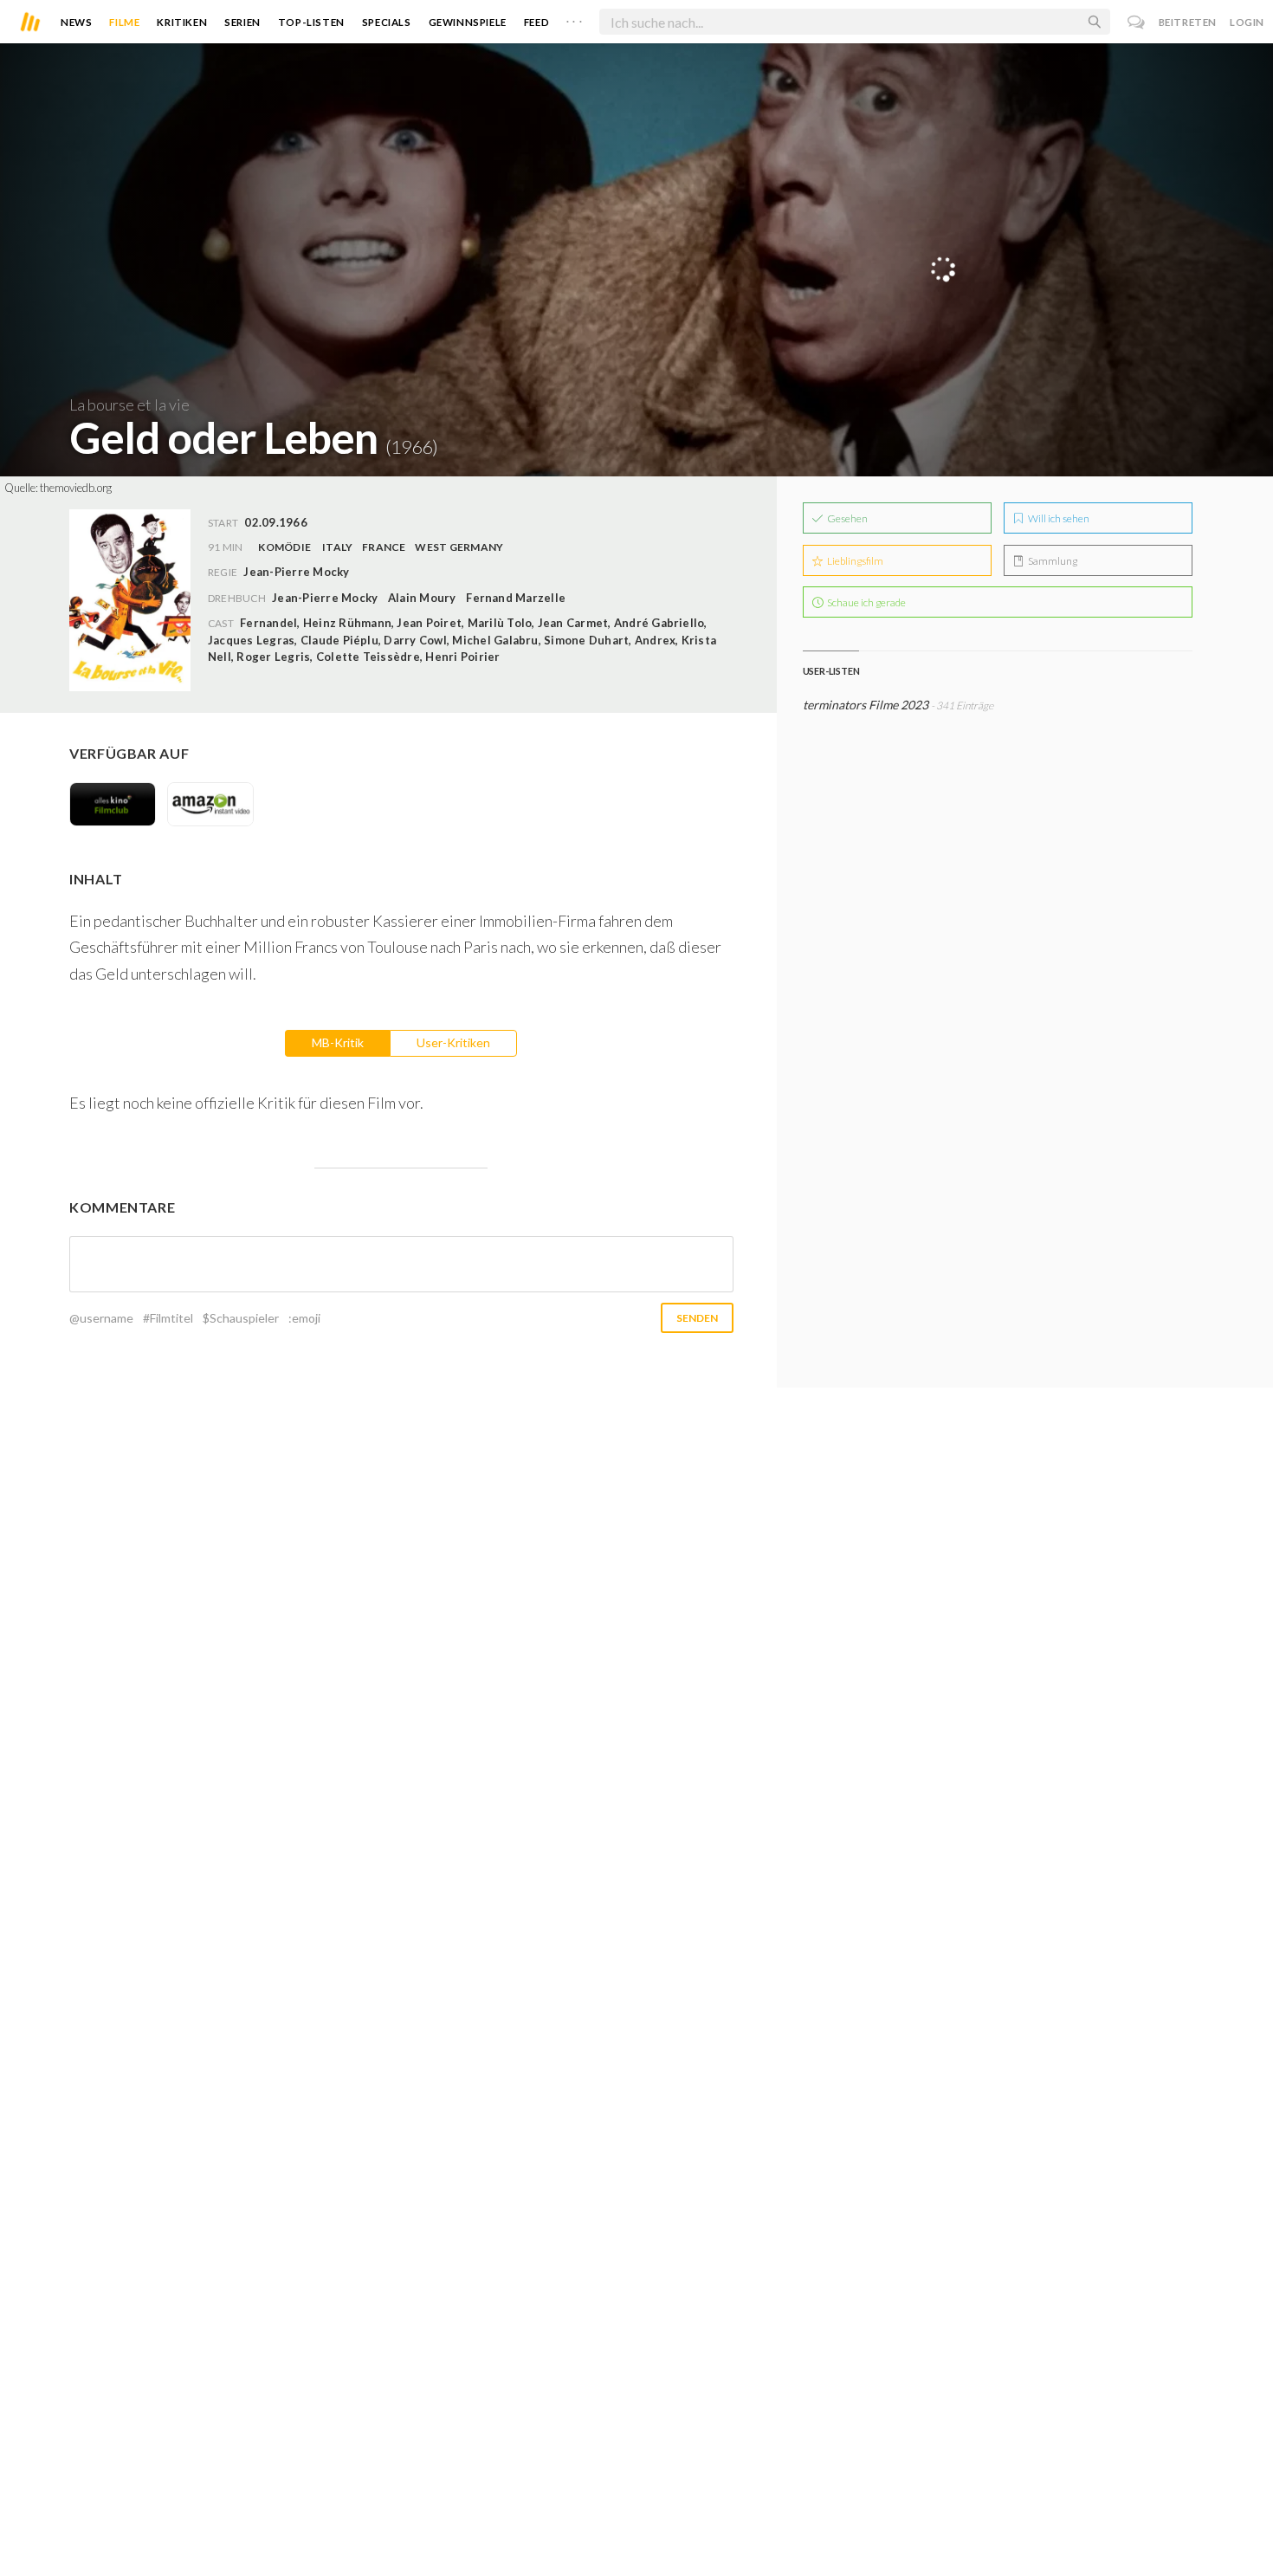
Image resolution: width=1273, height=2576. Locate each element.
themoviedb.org (76, 488)
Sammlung (1052, 561)
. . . (574, 18)
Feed (536, 22)
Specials (387, 22)
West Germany (459, 547)
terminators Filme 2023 (866, 705)
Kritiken (182, 22)
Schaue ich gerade (866, 602)
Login (1247, 22)
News (76, 22)
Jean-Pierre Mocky (325, 598)
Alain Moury (422, 598)
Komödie (284, 547)
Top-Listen (311, 22)
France (384, 547)
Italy (337, 547)
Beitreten (1188, 22)
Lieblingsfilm (854, 561)
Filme (124, 22)
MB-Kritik (338, 1042)
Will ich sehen (1058, 518)
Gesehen (847, 518)
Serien (242, 22)
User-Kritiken (453, 1042)
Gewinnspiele (468, 22)
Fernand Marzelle (516, 598)
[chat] (1137, 22)
